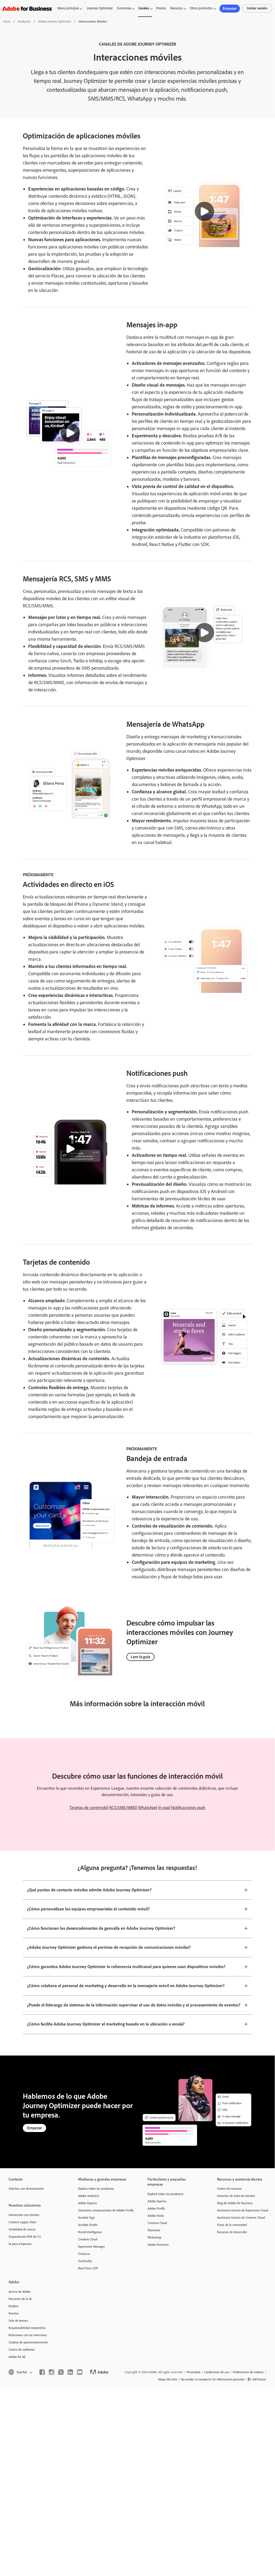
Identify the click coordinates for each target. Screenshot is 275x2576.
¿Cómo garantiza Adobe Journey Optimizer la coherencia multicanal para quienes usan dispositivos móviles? (126, 1967)
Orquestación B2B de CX (25, 2237)
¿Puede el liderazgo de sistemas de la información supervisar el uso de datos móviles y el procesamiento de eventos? (134, 2005)
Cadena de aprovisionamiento (28, 2342)
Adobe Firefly (156, 2208)
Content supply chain (22, 2222)
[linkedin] (70, 2372)
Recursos (177, 8)
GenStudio (85, 2261)
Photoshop (154, 2237)
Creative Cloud (88, 2239)
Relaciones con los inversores (28, 2335)
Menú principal (68, 8)
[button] (204, 211)
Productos (24, 21)
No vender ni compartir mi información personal (212, 2379)
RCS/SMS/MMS (123, 1808)
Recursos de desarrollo (232, 2232)
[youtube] (80, 2372)
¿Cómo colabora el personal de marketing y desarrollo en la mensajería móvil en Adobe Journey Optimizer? (126, 1986)
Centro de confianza (22, 2350)
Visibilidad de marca (22, 2229)
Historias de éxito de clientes (236, 2196)
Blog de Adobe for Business (235, 2203)
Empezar (230, 8)
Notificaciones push (188, 1808)
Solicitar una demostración (26, 2189)
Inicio (7, 21)
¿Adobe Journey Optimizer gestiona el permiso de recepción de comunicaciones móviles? (109, 1947)
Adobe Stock (156, 2216)
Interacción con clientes (24, 2215)
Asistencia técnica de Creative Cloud (241, 2218)
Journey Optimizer (100, 8)
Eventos (14, 2313)
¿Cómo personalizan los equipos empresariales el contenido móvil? (88, 1909)
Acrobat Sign (86, 2218)
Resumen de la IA (20, 2299)
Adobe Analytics (89, 2196)
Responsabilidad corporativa (27, 2328)
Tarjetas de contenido (88, 1808)
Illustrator (154, 2230)
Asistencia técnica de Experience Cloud (243, 2210)
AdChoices (259, 2379)
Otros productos (201, 8)
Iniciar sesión (257, 8)
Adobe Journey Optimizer (55, 21)
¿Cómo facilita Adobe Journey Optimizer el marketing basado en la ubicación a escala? (106, 2024)
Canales (144, 8)
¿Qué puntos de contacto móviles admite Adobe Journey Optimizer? (89, 1890)
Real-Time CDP (88, 2268)
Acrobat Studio (88, 2225)
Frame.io (84, 2254)
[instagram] (52, 2372)
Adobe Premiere (158, 2245)
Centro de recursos (229, 2189)
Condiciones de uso (217, 2372)
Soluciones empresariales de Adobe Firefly (105, 2210)
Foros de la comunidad (232, 2225)
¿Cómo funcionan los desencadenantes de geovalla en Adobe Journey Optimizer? (101, 1928)
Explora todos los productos (96, 2189)
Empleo (14, 2306)
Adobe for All (17, 2357)
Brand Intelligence (90, 2232)
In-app (164, 1808)
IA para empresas (20, 2244)
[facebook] (42, 2372)
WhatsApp (147, 1808)
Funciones (124, 8)
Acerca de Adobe (20, 2292)
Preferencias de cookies (248, 2372)
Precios (161, 8)
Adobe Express (88, 2203)
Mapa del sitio (168, 2379)
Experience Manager (91, 2247)
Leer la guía (140, 1657)
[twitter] (61, 2372)
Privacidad (193, 2372)
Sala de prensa (18, 2321)
